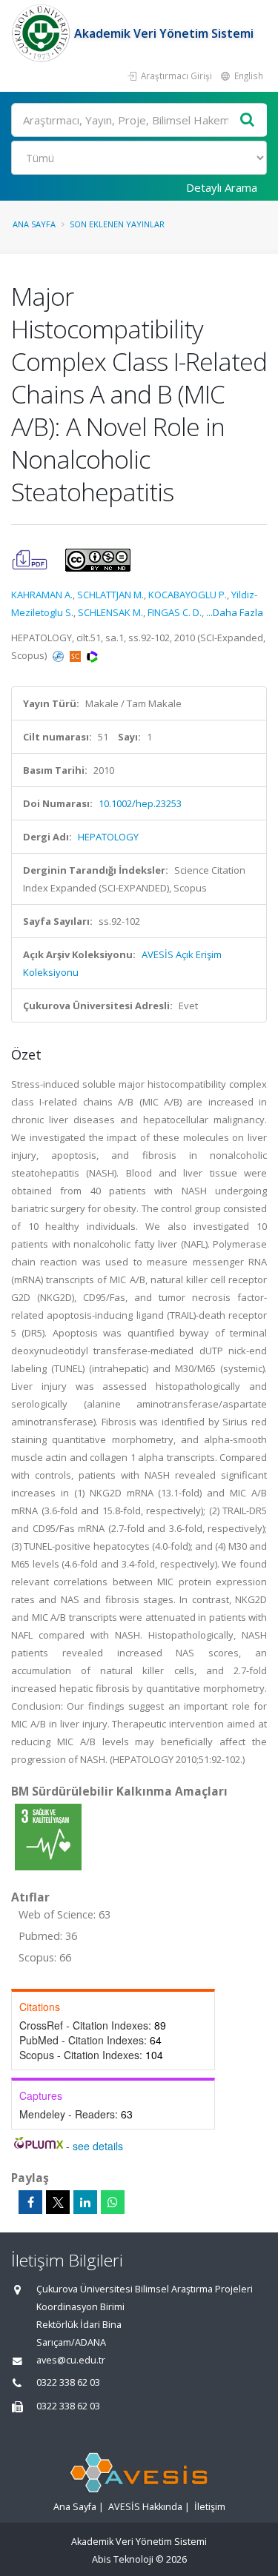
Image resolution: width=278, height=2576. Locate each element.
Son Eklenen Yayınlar (117, 224)
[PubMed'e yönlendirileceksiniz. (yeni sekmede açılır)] (59, 655)
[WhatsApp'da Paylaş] (113, 2202)
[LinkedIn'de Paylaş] (85, 2202)
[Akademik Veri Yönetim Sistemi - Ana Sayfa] (43, 33)
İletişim (210, 2507)
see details (98, 2146)
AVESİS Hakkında (145, 2507)
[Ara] (248, 120)
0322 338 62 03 (68, 2382)
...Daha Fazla (235, 612)
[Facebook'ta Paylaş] (30, 2202)
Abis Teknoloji (123, 2559)
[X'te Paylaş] (58, 2202)
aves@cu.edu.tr (71, 2360)
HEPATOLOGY (108, 837)
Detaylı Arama (222, 187)
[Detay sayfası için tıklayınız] (48, 1836)
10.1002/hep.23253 (140, 803)
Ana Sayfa (34, 224)
